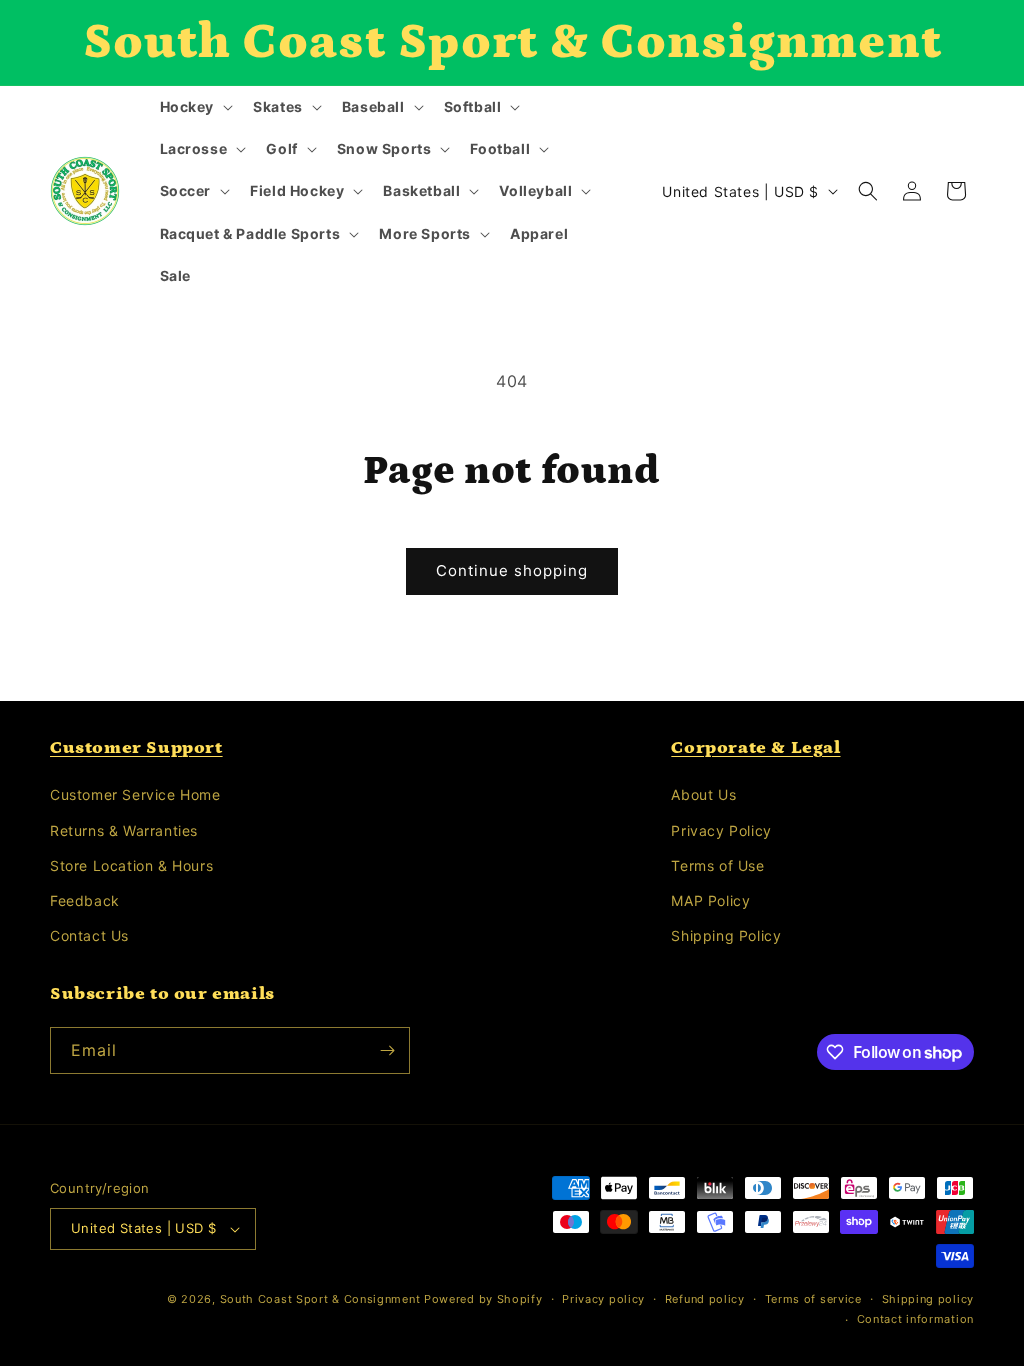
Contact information (915, 1319)
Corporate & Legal (755, 748)
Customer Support (136, 748)
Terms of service (813, 1299)
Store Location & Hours (131, 865)
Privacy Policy (721, 830)
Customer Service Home (135, 794)
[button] (195, 107)
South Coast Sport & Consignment (320, 1299)
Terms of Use (717, 865)
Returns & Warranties (124, 830)
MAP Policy (710, 900)
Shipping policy (928, 1299)
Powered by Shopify (483, 1299)
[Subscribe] (387, 1050)
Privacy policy (603, 1299)
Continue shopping (512, 570)
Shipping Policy (726, 935)
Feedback (85, 900)
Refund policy (705, 1299)
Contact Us (89, 935)
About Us (703, 794)
